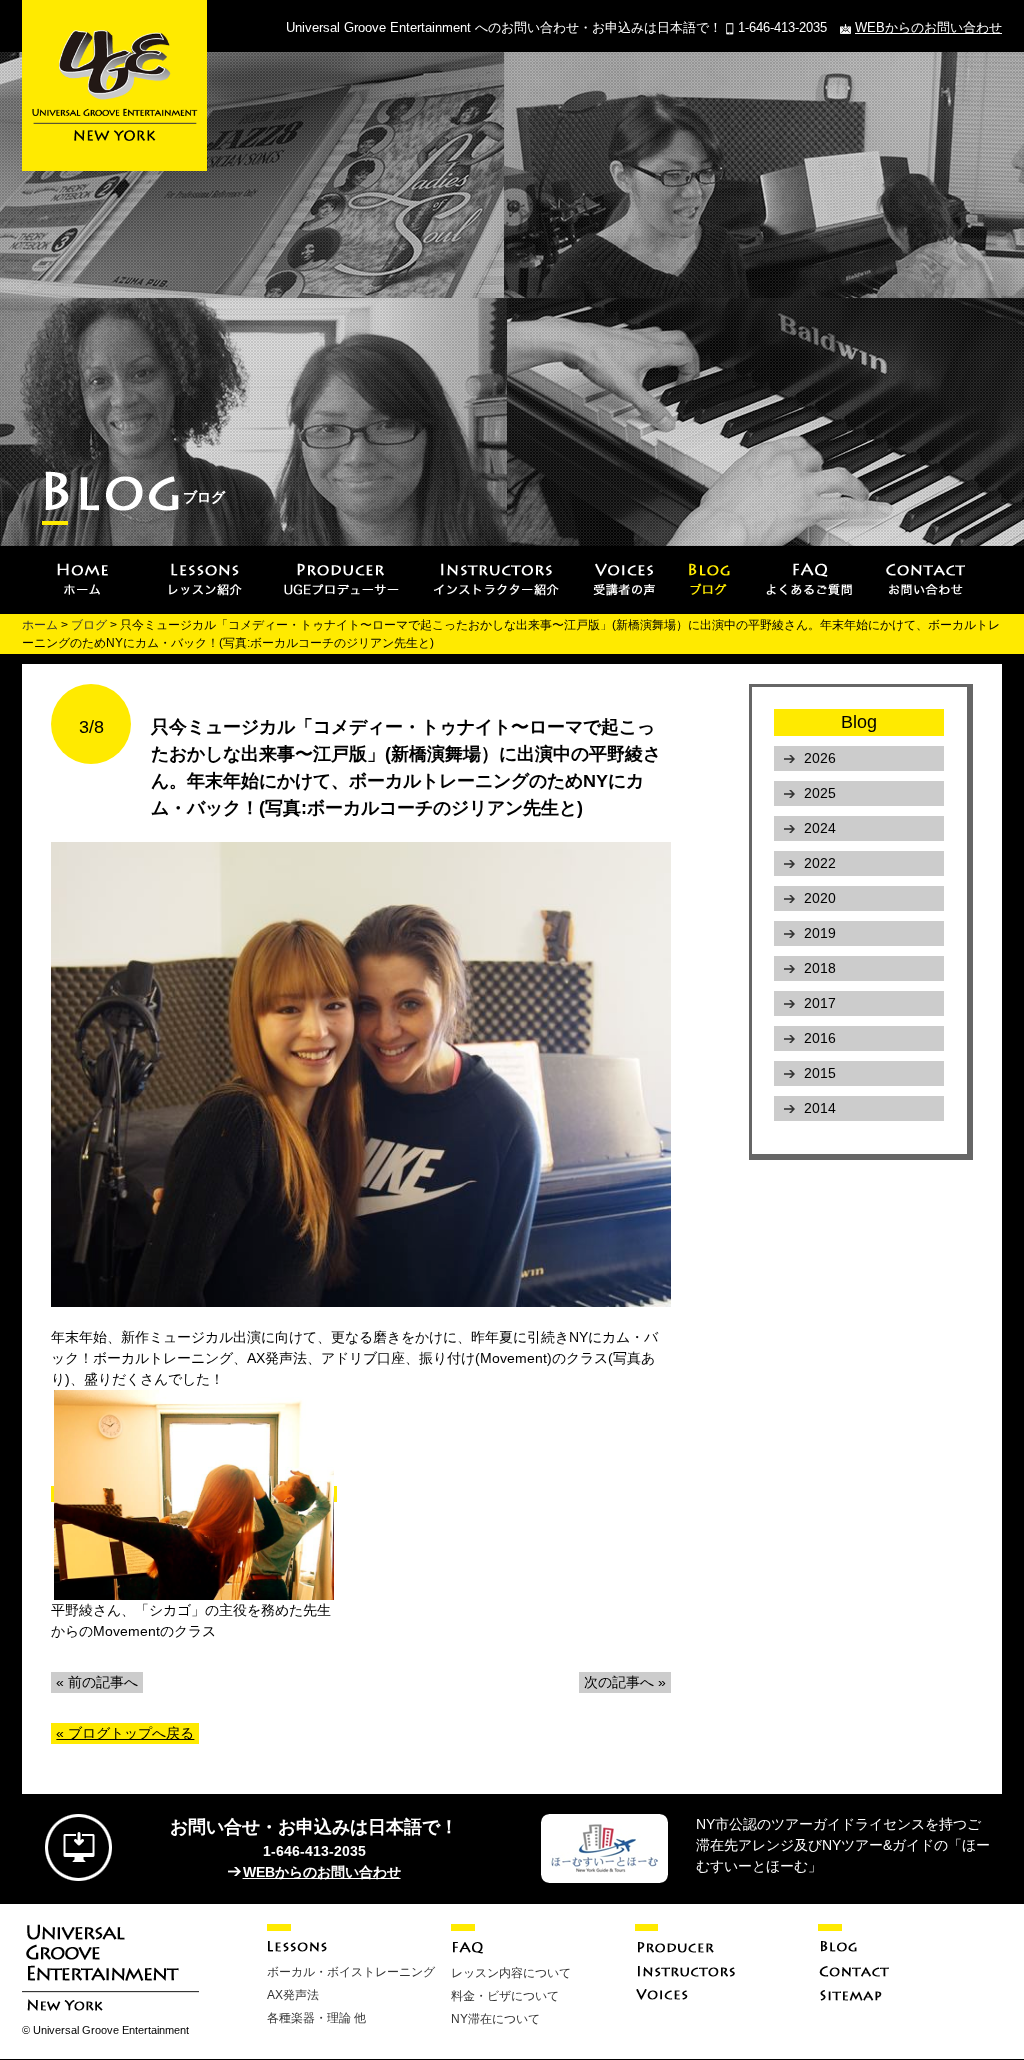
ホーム (40, 625)
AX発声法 (293, 1995)
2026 (820, 758)
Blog (859, 722)
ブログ (89, 625)
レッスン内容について (511, 1973)
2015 (820, 1073)
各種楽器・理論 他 (316, 2018)
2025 (820, 793)
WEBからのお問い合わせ (928, 27)
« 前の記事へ (97, 1682)
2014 (820, 1108)
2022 (820, 863)
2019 (820, 933)
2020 (820, 898)
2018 (820, 968)
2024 (820, 828)
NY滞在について (495, 2019)
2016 (820, 1038)
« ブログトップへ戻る (125, 1733)
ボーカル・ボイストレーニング (351, 1972)
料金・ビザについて (505, 1996)
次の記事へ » (625, 1682)
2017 (820, 1003)
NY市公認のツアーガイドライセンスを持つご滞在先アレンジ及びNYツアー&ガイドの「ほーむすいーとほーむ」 (843, 1845)
